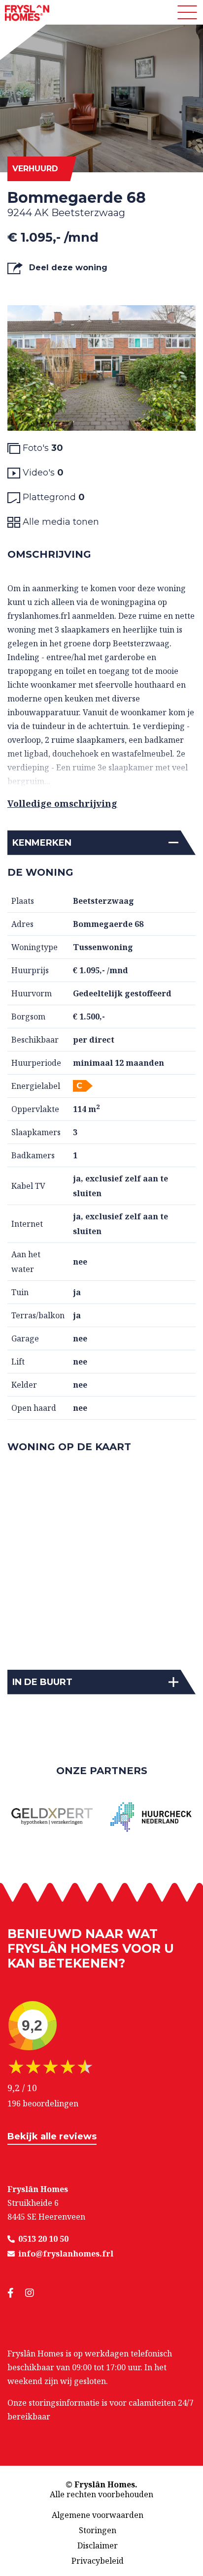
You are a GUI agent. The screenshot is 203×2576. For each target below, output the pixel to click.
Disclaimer (98, 2545)
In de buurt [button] (42, 1682)
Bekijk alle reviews (52, 2136)
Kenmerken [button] (42, 843)
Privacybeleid (98, 2561)
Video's (42, 473)
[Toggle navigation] (187, 12)
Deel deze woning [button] (67, 268)
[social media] (16, 2293)
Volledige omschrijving (62, 803)
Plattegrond (52, 497)
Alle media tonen (60, 522)
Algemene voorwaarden (98, 2515)
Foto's (42, 448)
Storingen (98, 2530)
